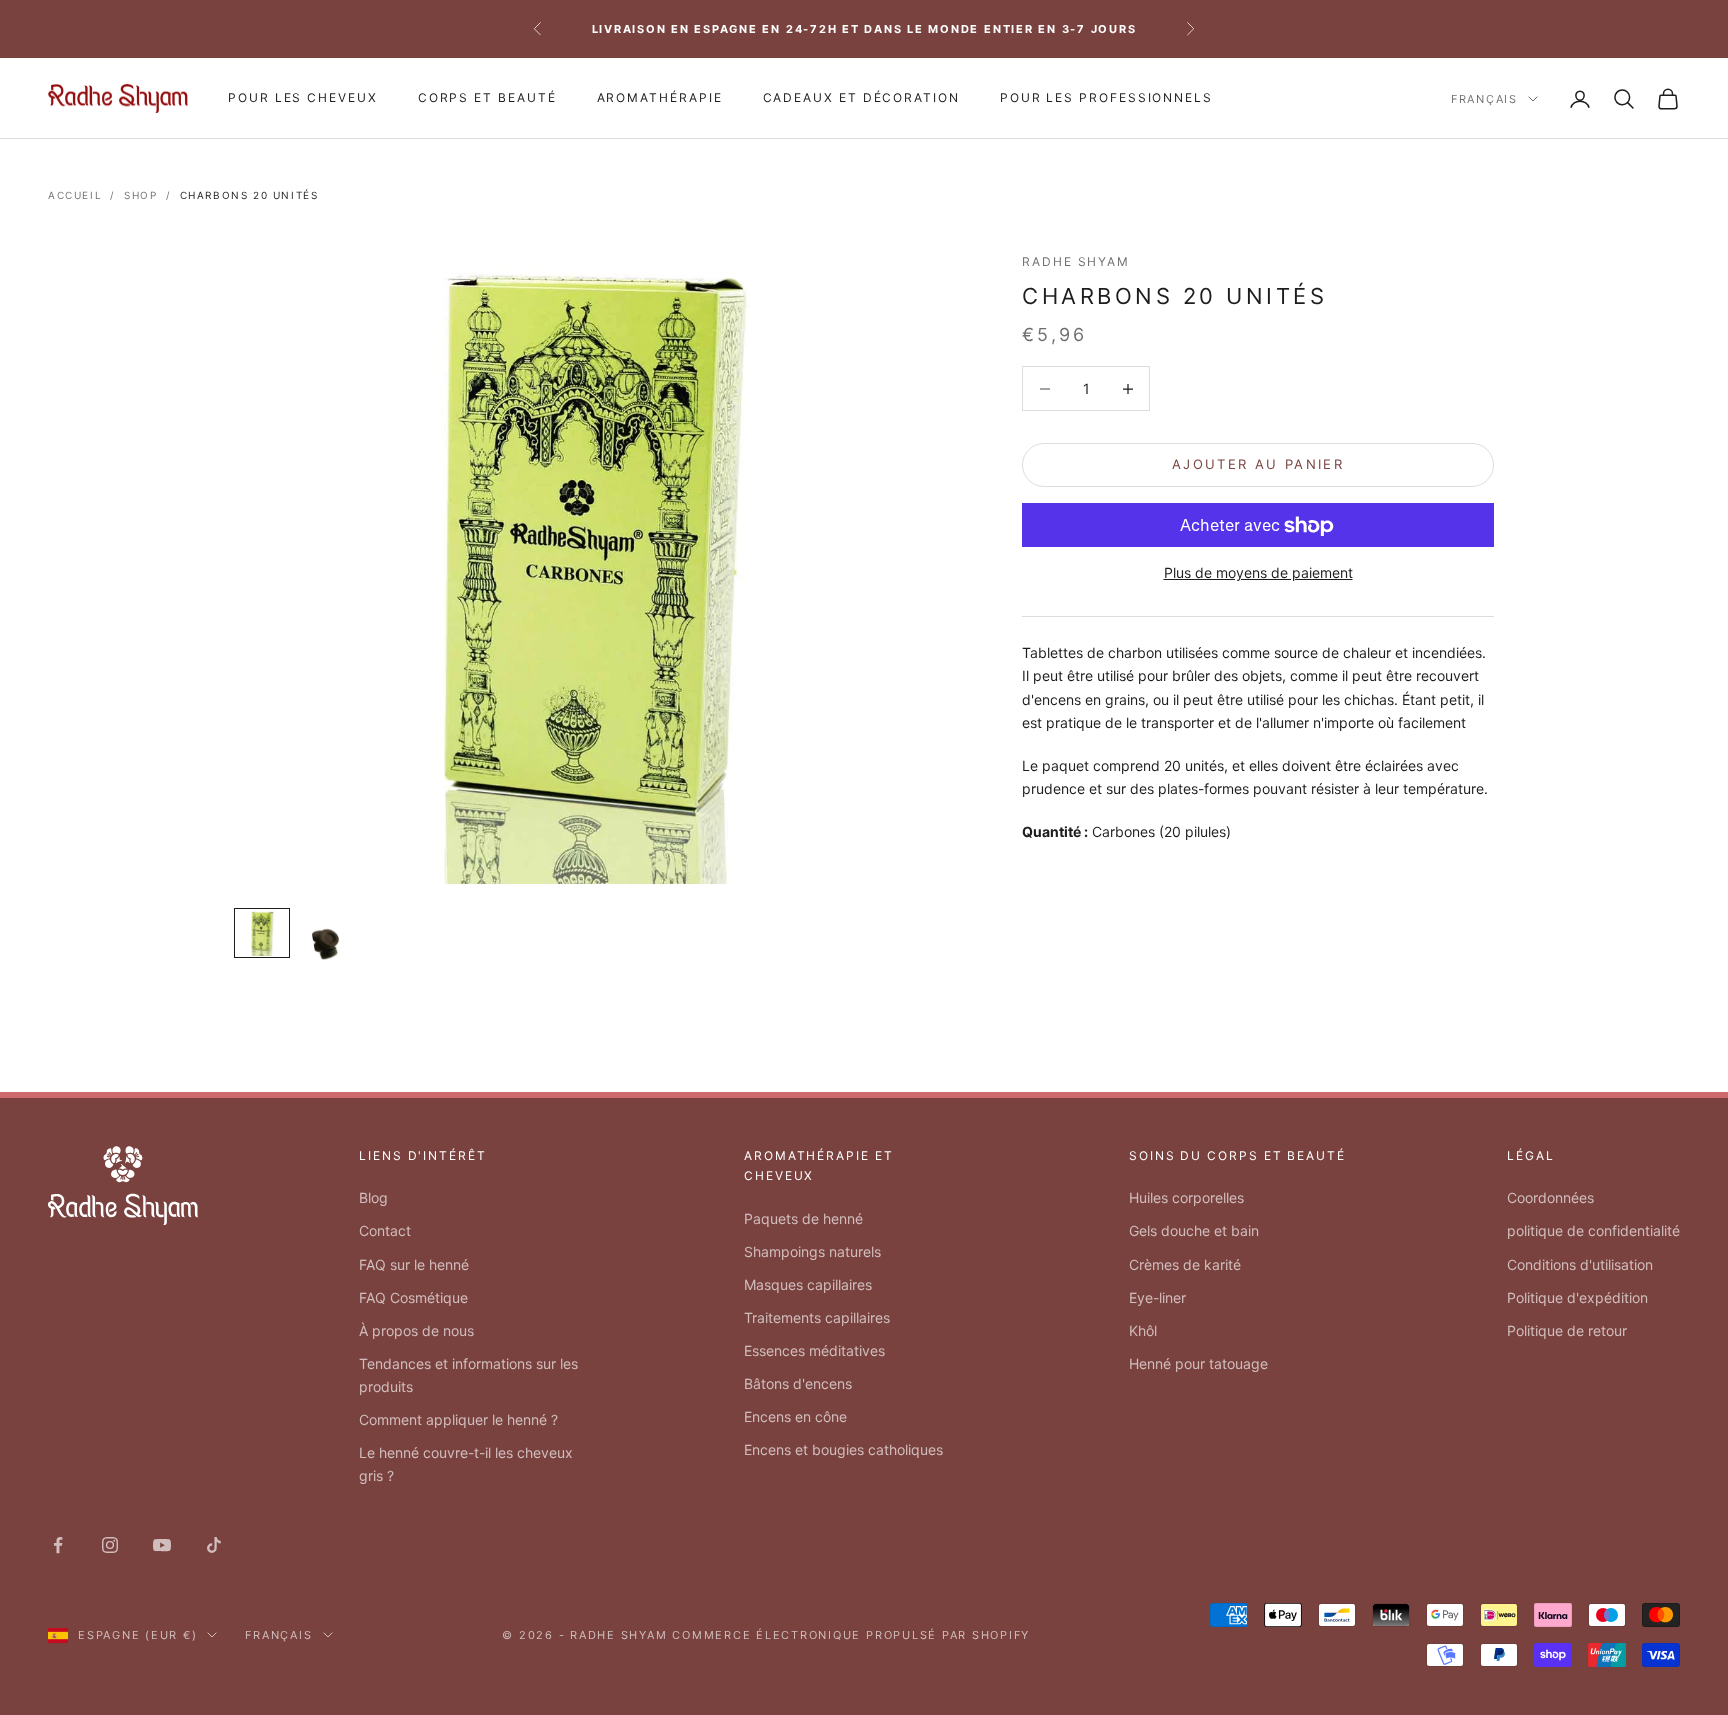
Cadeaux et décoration (861, 97)
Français (1484, 99)
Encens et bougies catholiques (843, 1449)
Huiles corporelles (1186, 1197)
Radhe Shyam (1076, 261)
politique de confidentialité (1593, 1230)
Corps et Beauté (487, 97)
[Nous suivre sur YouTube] (162, 1545)
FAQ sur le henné (414, 1264)
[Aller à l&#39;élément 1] (262, 933)
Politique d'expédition (1577, 1297)
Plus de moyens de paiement (1258, 573)
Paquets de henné (803, 1218)
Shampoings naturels (812, 1251)
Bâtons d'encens (798, 1383)
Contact (385, 1230)
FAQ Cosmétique (413, 1297)
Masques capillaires (808, 1284)
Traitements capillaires (817, 1317)
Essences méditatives (814, 1350)
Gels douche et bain (1194, 1230)
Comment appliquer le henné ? (458, 1419)
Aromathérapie (660, 97)
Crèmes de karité (1185, 1264)
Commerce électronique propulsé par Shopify (851, 1635)
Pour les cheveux (303, 97)
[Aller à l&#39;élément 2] (326, 936)
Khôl (1143, 1330)
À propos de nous (416, 1330)
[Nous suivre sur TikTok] (214, 1545)
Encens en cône (795, 1416)
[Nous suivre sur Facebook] (58, 1545)
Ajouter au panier (1258, 465)
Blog (373, 1197)
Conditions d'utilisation (1580, 1264)
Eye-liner (1157, 1297)
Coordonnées (1550, 1197)
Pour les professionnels (1106, 97)
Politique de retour (1567, 1330)
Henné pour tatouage (1198, 1363)
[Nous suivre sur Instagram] (110, 1545)
